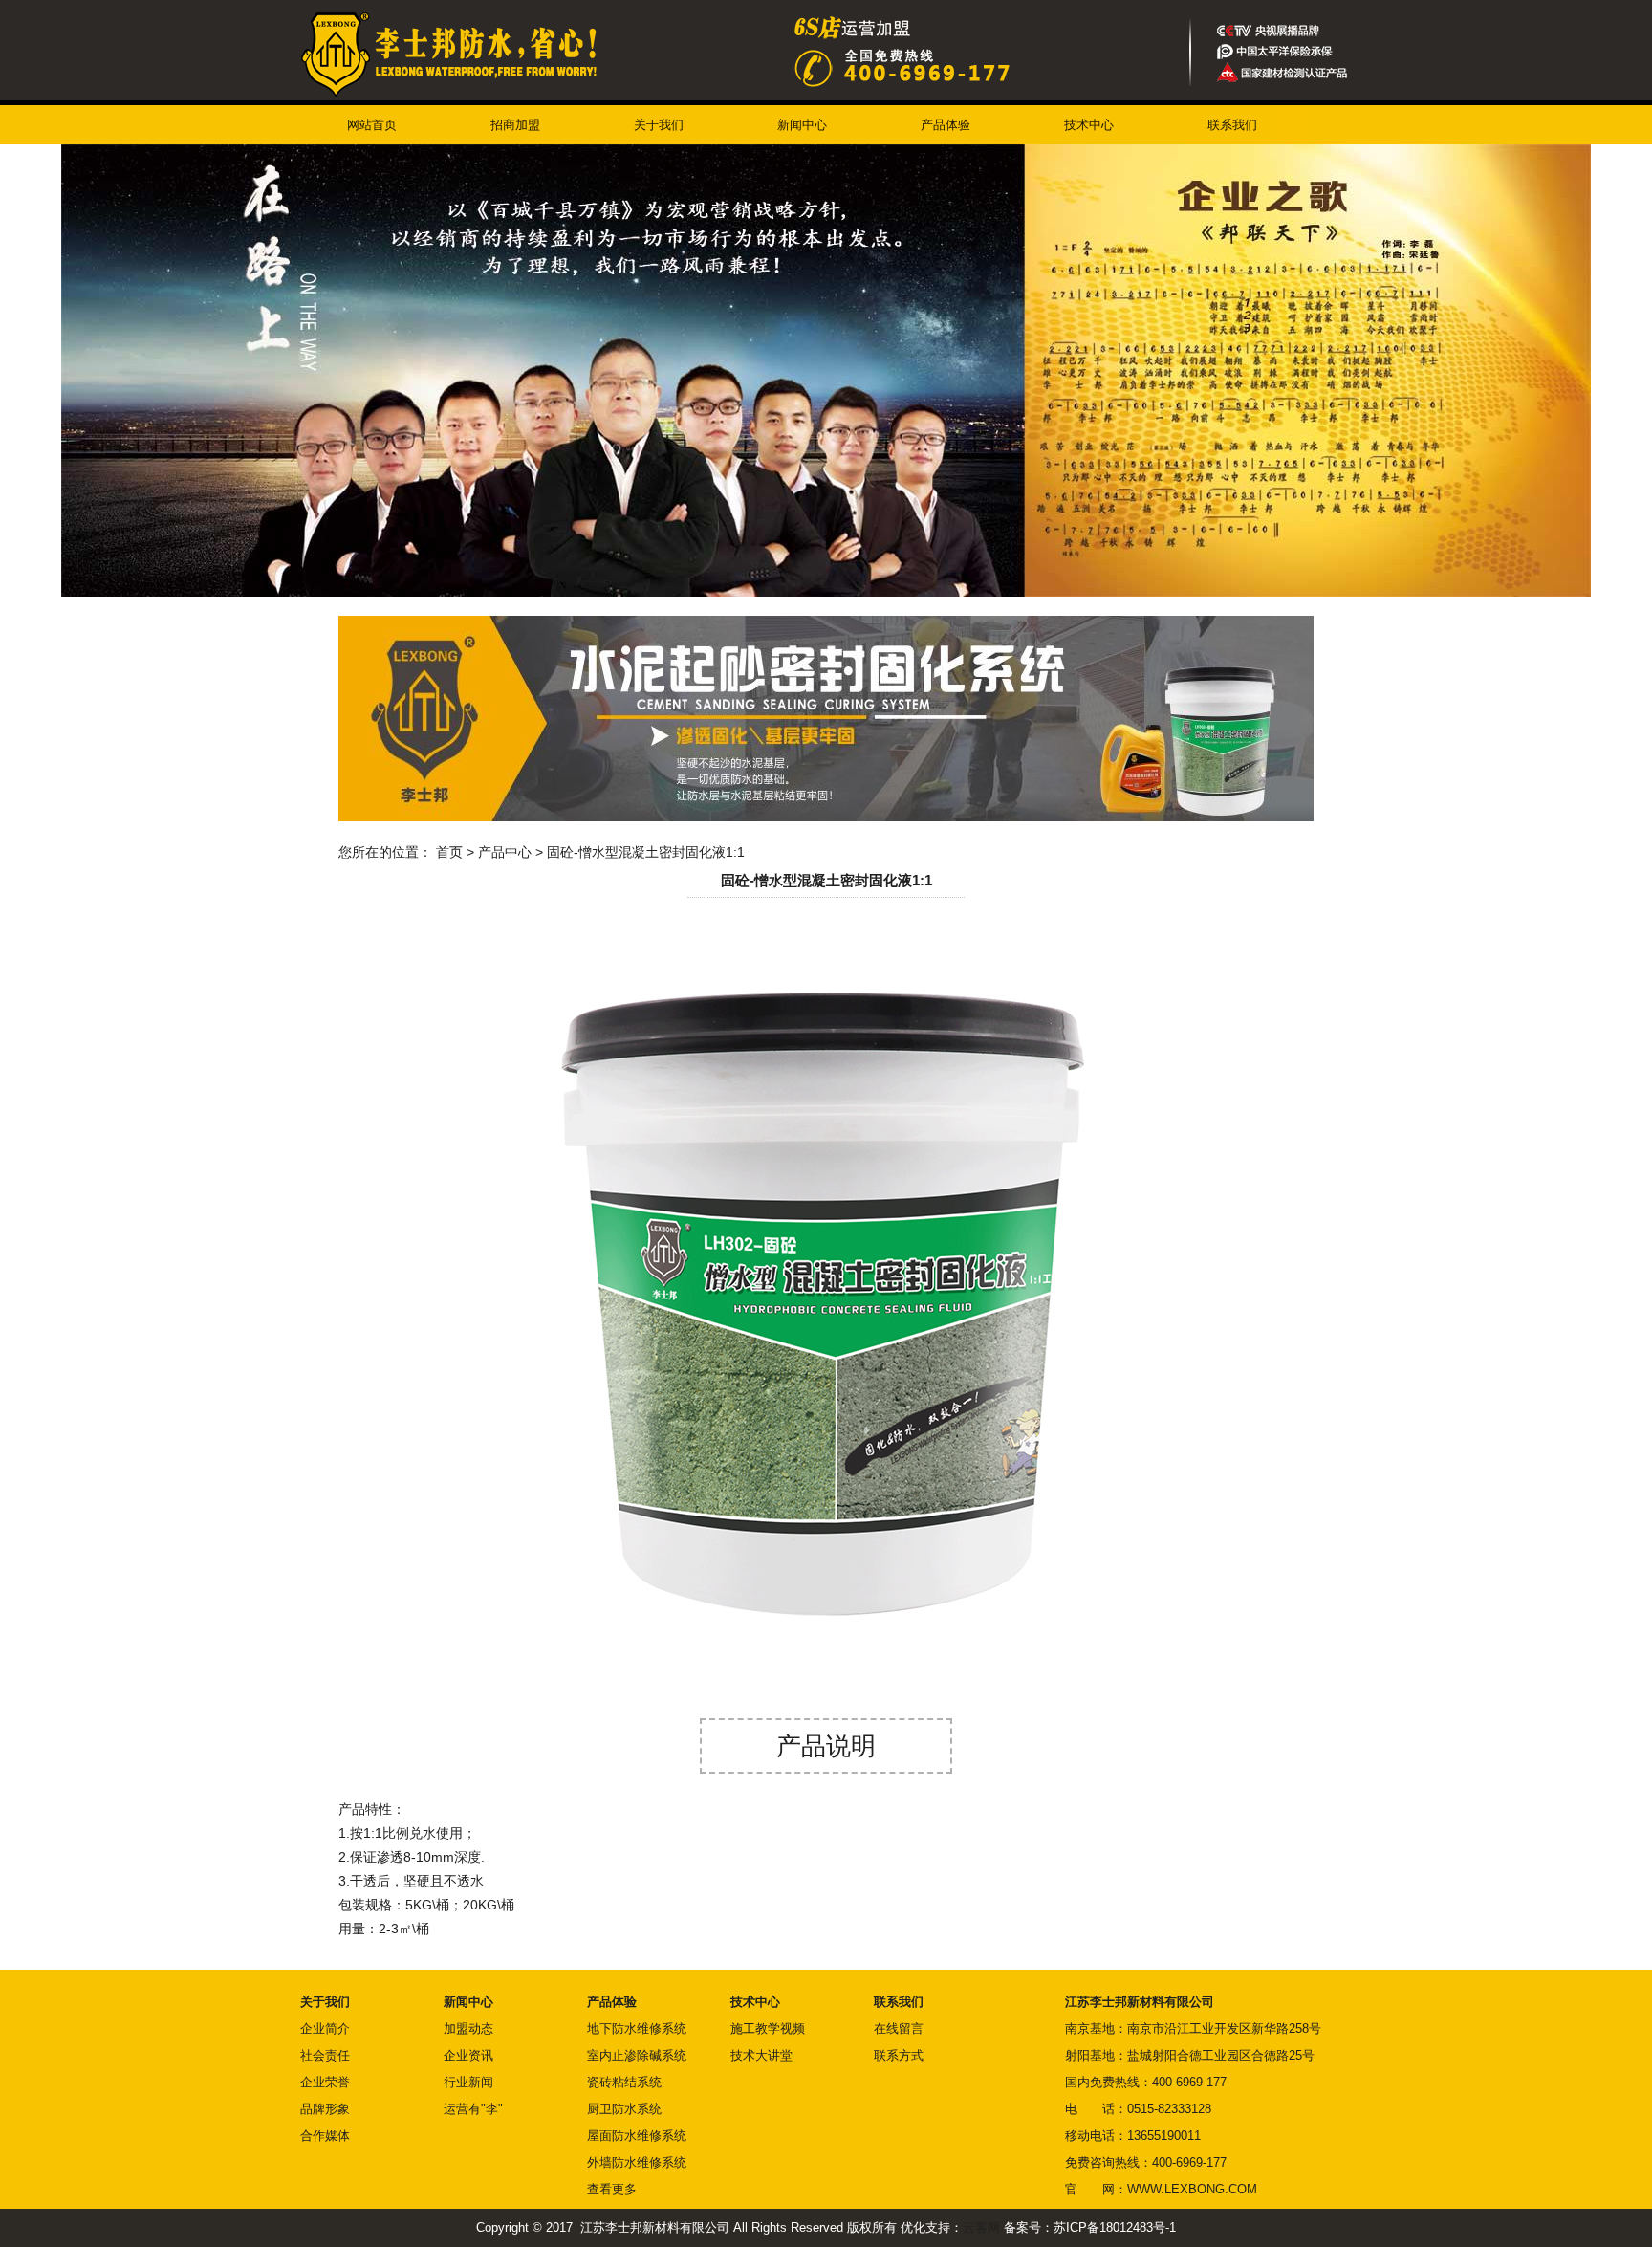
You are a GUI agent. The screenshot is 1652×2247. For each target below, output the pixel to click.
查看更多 (612, 2189)
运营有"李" (473, 2109)
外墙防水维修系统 (637, 2162)
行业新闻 (468, 2082)
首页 (449, 852)
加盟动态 (468, 2029)
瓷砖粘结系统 (624, 2082)
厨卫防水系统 (624, 2109)
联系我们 (1232, 125)
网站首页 (372, 125)
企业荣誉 (325, 2082)
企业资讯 (468, 2055)
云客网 (981, 2227)
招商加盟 (515, 125)
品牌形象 (325, 2109)
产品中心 (505, 852)
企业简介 (325, 2029)
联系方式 (899, 2055)
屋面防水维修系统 (637, 2136)
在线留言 (899, 2029)
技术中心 (1089, 125)
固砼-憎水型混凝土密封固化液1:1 (646, 852)
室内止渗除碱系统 (637, 2055)
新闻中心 (802, 125)
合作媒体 (325, 2136)
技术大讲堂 (761, 2055)
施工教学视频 (768, 2029)
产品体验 (946, 125)
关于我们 (659, 125)
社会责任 (325, 2055)
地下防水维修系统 (637, 2029)
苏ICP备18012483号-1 (1115, 2227)
